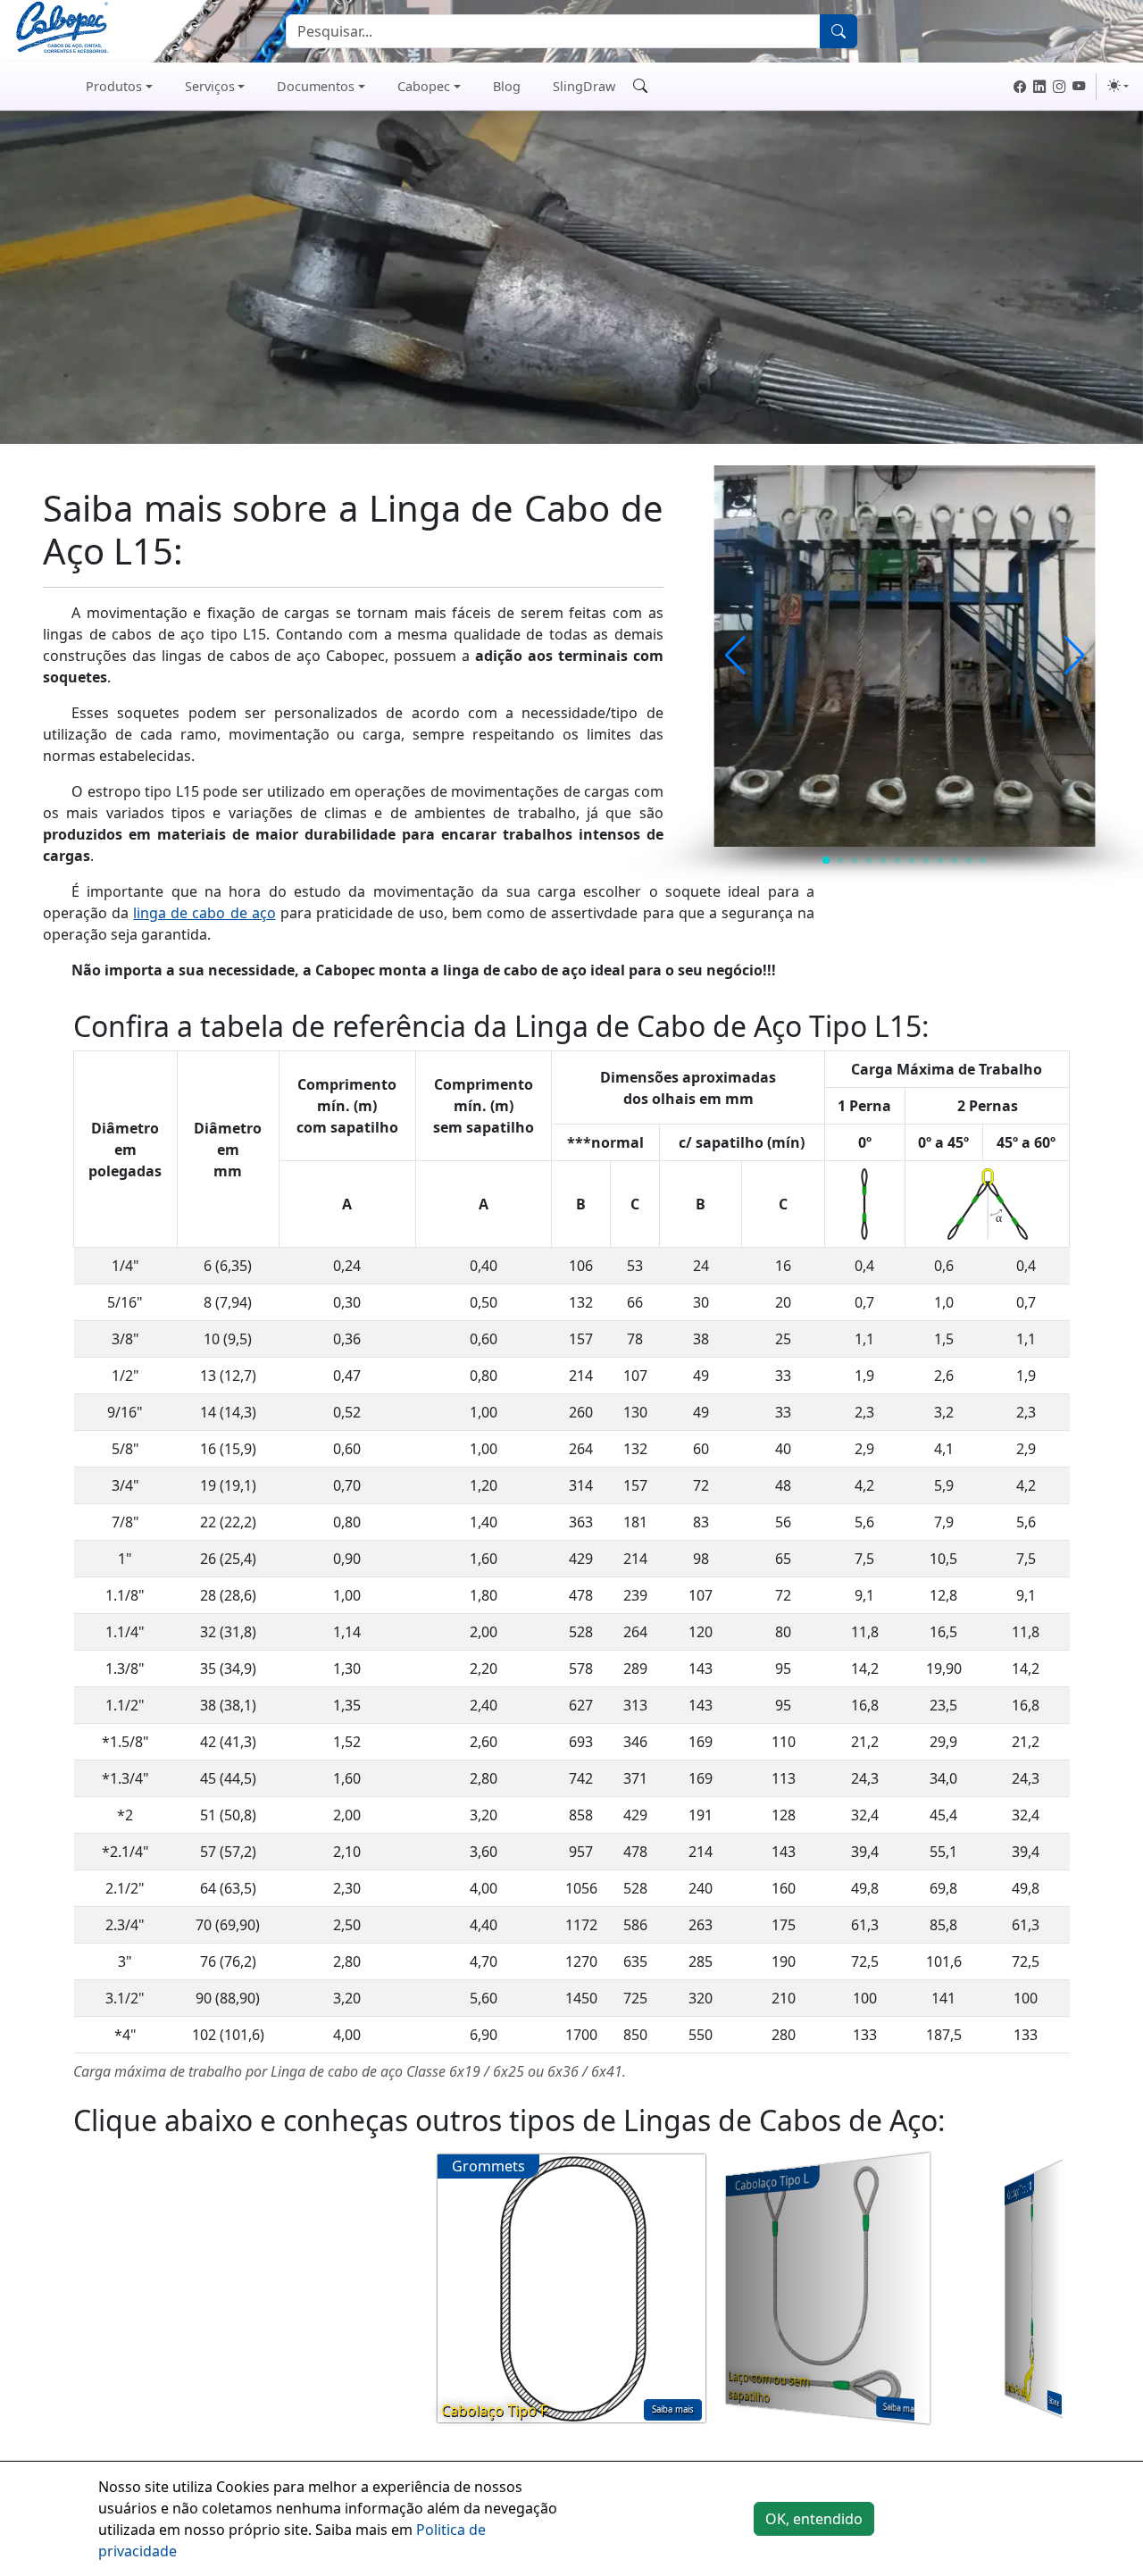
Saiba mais (673, 2409)
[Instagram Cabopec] (1059, 87)
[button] (735, 656)
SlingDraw (584, 86)
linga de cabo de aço (204, 913)
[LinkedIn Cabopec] (1039, 87)
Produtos (114, 86)
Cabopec (424, 86)
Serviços (210, 86)
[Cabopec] (32, 87)
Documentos (316, 86)
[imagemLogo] (62, 29)
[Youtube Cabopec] (1079, 87)
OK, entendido (814, 2519)
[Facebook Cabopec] (1020, 87)
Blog (507, 86)
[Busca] (838, 31)
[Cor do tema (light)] (1118, 86)
